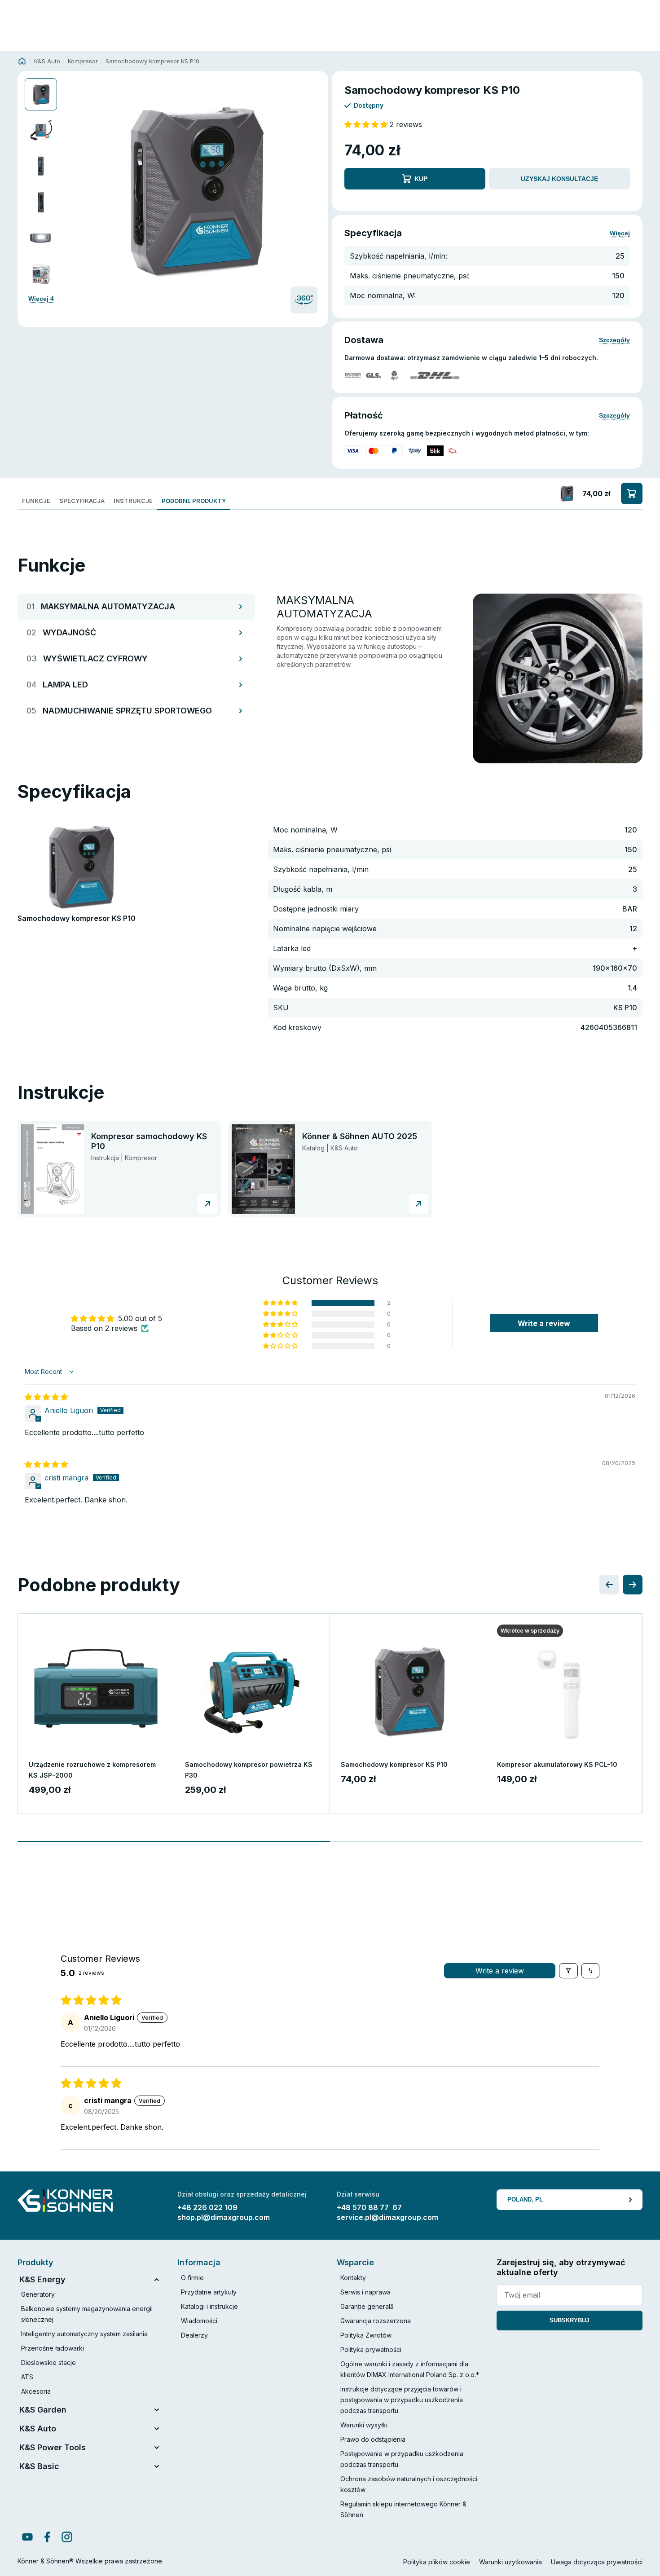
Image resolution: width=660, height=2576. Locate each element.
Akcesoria (36, 2391)
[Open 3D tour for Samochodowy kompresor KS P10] (304, 301)
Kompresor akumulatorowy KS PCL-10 (557, 1764)
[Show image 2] (41, 130)
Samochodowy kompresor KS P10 (394, 1764)
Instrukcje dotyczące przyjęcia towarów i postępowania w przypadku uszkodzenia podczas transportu (402, 2400)
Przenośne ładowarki (53, 2348)
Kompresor (83, 61)
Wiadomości (199, 2321)
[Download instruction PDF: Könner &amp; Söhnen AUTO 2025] (418, 1204)
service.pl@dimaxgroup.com (387, 2217)
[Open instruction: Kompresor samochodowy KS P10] (53, 1169)
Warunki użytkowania (510, 2562)
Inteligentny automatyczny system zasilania (84, 2334)
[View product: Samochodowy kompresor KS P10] (408, 1692)
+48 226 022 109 (207, 2207)
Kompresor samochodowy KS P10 (149, 1141)
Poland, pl (525, 2200)
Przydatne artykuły (209, 2292)
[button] (194, 191)
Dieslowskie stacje (48, 2362)
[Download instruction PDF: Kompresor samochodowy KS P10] (207, 1204)
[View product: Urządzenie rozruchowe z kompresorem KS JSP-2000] (96, 1692)
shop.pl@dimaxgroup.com (224, 2217)
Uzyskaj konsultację (559, 179)
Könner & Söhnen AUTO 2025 (360, 1136)
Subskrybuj (569, 2320)
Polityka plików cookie (437, 2562)
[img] (46, 1397)
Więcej (620, 233)
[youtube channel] (27, 2537)
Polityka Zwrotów (366, 2335)
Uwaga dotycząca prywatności (597, 2562)
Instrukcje (133, 501)
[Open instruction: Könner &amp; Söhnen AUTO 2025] (263, 1169)
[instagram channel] (67, 2537)
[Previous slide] (75, 191)
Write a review (500, 1971)
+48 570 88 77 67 (369, 2207)
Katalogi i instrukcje (209, 2306)
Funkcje (36, 501)
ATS (27, 2377)
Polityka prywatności (371, 2349)
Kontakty (353, 2278)
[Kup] (632, 493)
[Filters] (568, 1971)
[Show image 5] (41, 238)
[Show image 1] (41, 94)
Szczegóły (614, 340)
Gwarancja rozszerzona (376, 2321)
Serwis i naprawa (365, 2292)
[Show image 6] (41, 274)
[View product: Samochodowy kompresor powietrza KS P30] (252, 1692)
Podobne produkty (194, 501)
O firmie (192, 2278)
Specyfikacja (82, 501)
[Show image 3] (41, 166)
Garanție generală (367, 2306)
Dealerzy (194, 2335)
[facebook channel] (47, 2537)
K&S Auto (47, 61)
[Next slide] (312, 191)
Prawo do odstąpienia (373, 2439)
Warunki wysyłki (364, 2425)
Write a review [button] (544, 1323)
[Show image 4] (41, 202)
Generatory (38, 2294)
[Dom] (22, 61)
